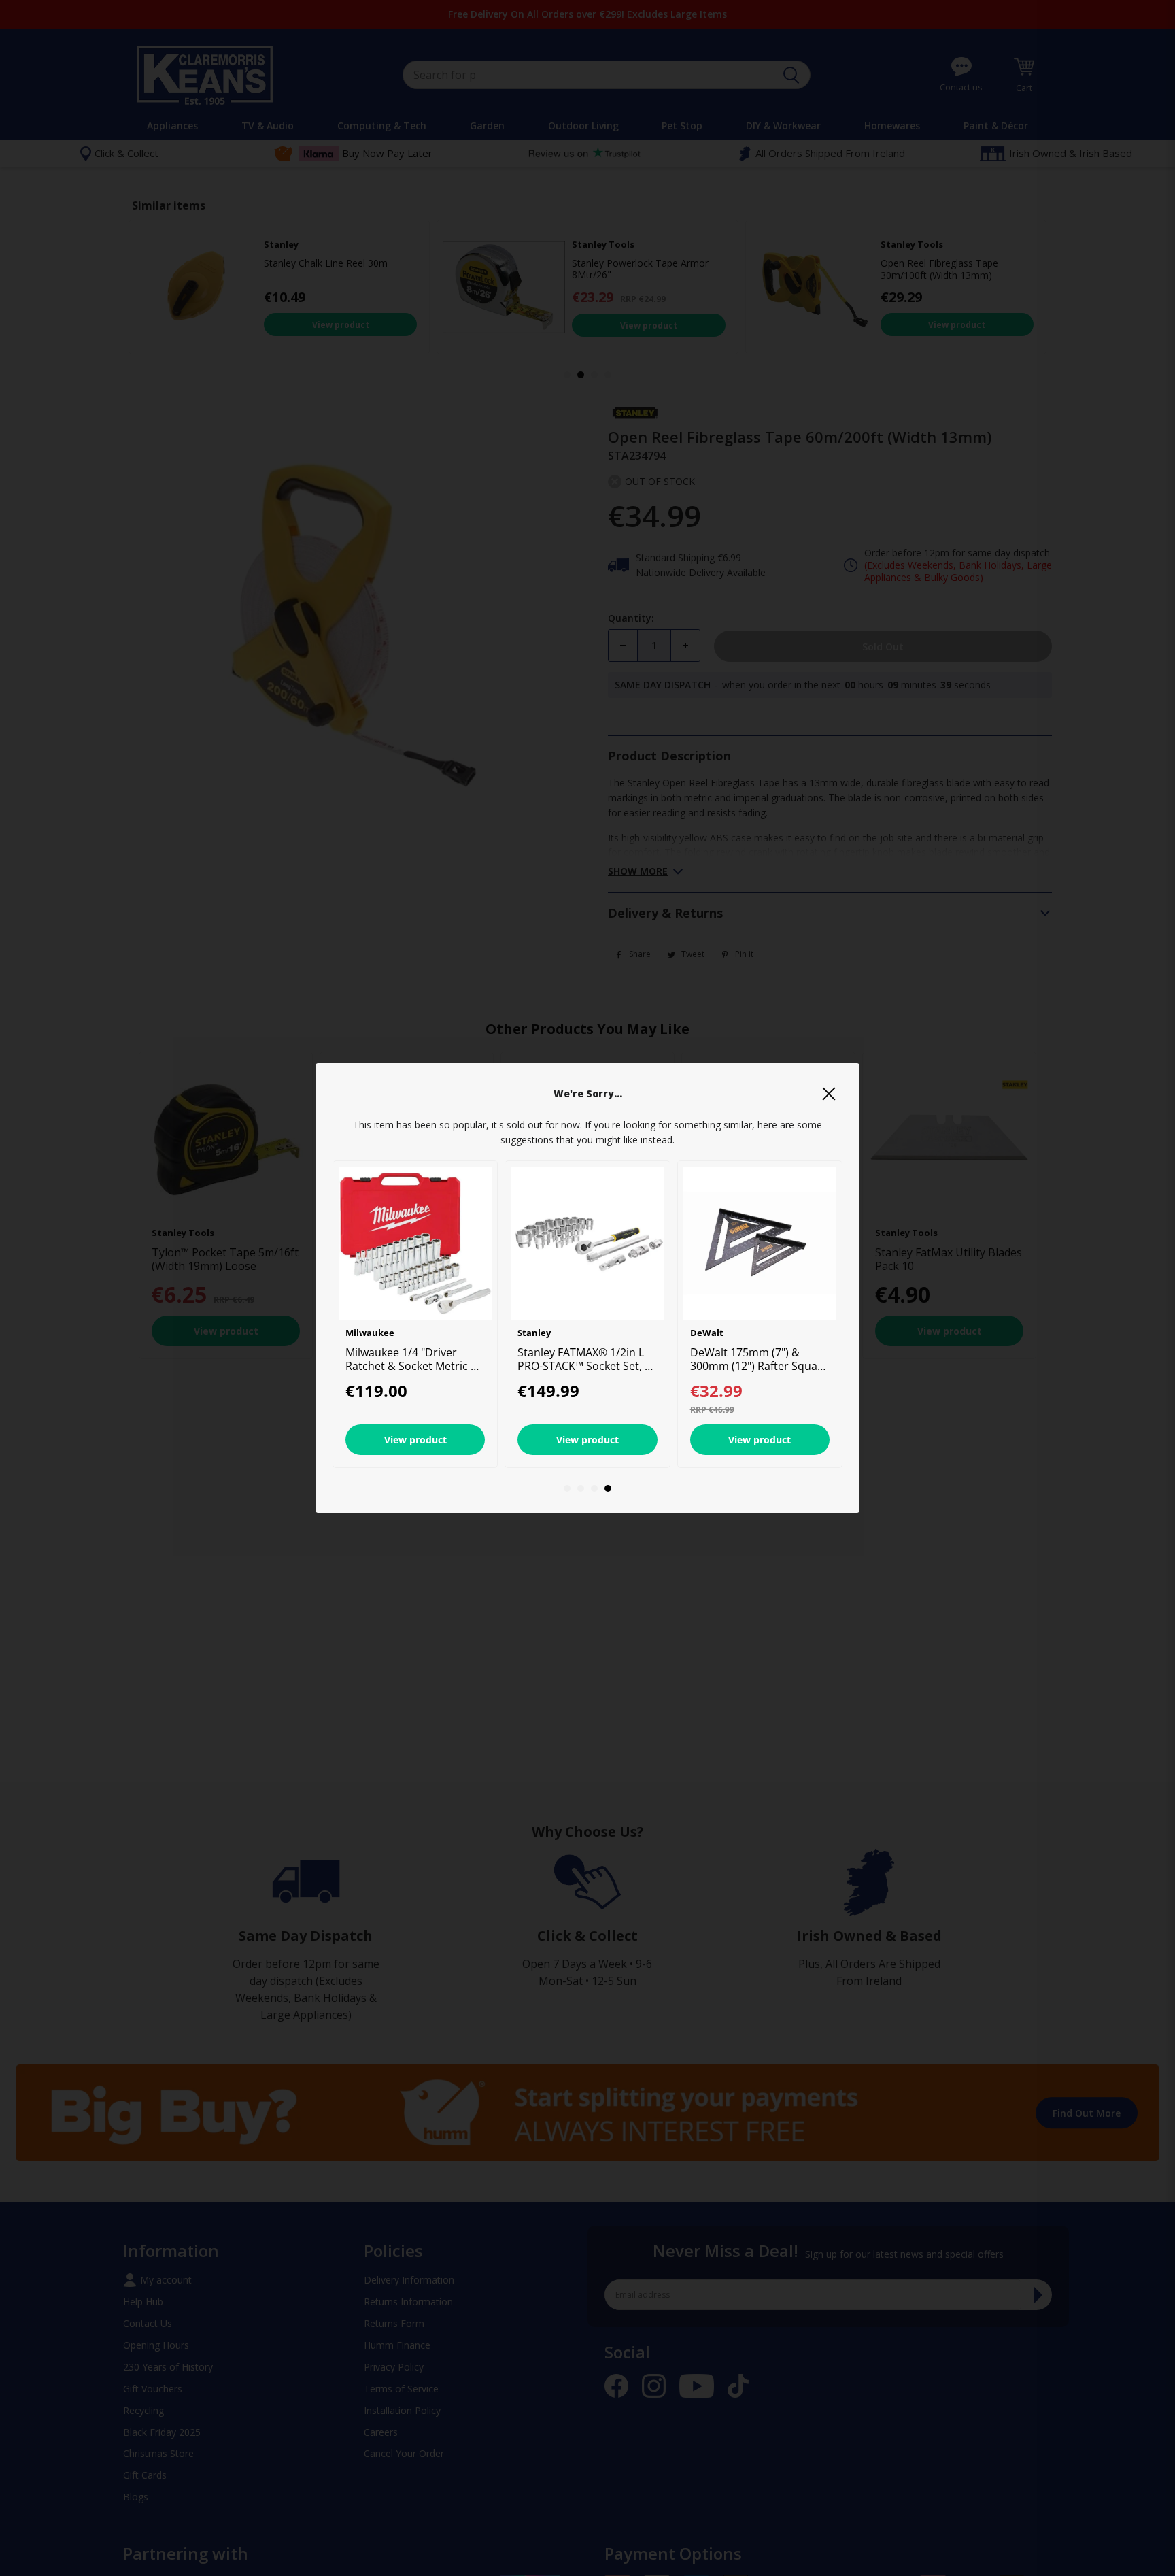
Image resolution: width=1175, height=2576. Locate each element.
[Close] (829, 1094)
